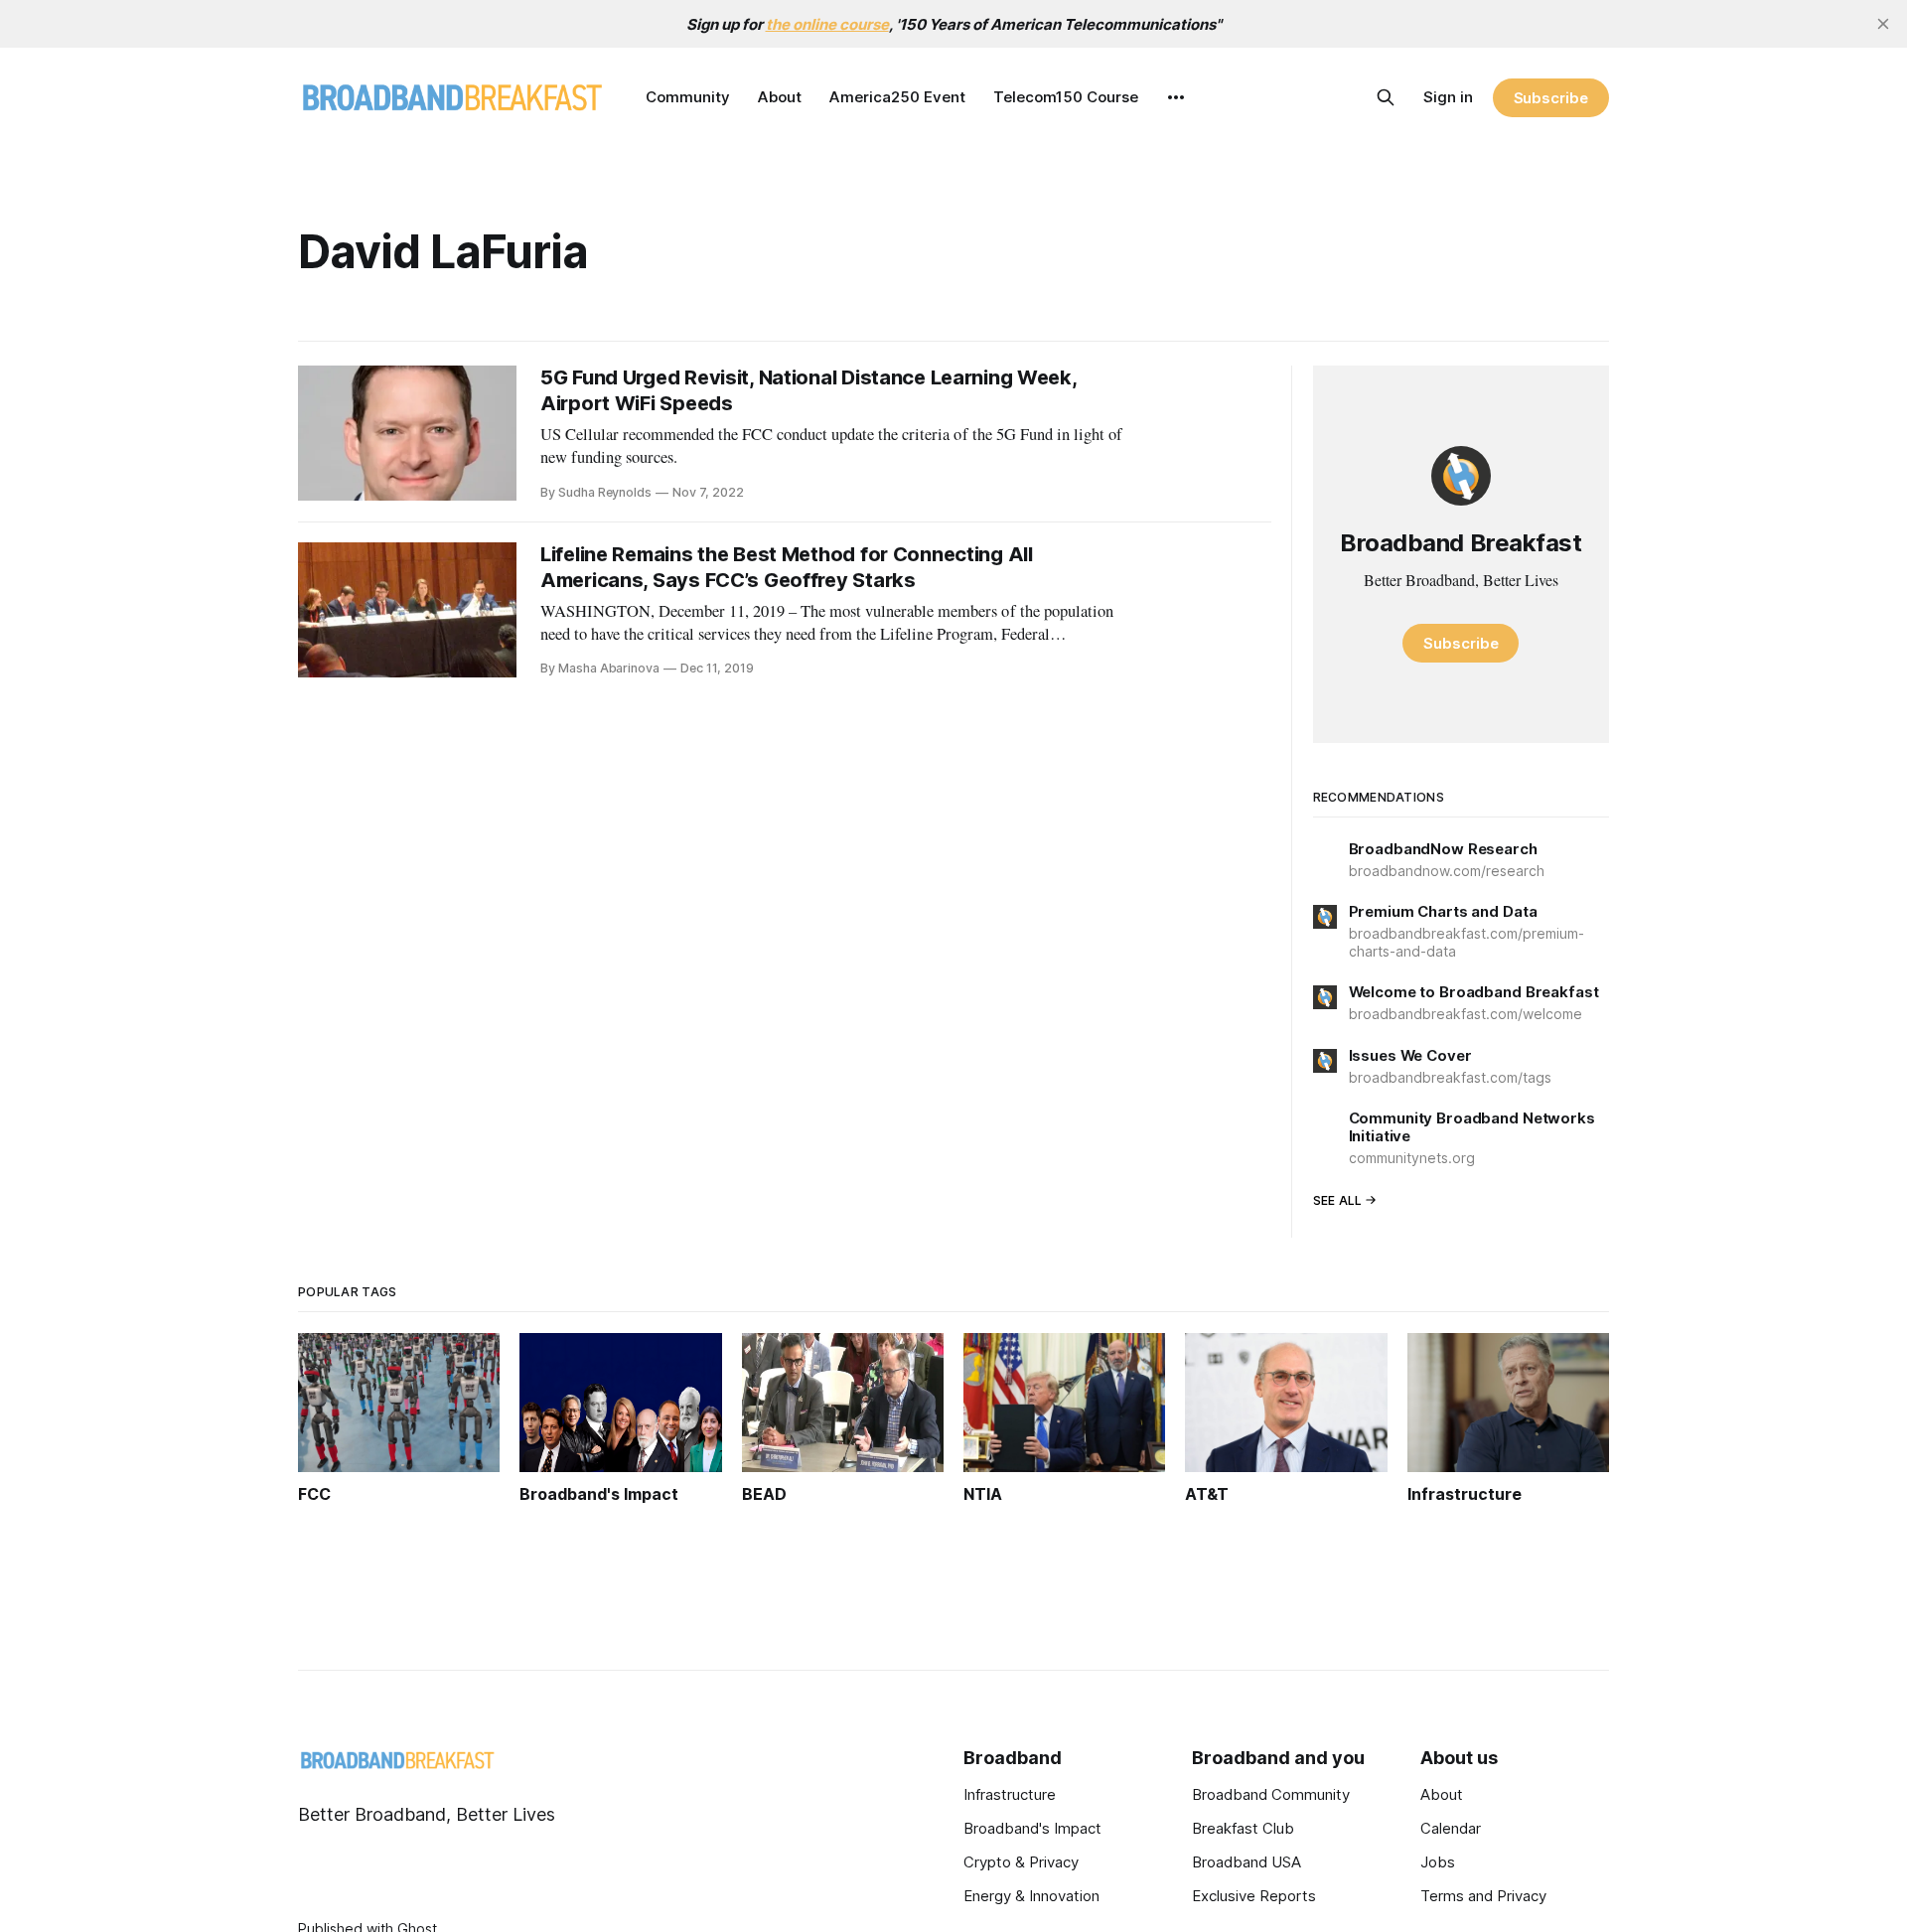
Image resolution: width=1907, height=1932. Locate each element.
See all (1338, 1200)
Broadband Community (1271, 1794)
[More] (1176, 97)
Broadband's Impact (1032, 1828)
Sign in (1448, 97)
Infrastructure (1010, 1794)
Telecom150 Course (1066, 97)
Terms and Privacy (1483, 1896)
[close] (1883, 24)
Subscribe (1551, 98)
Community (688, 97)
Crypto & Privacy (1021, 1862)
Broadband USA (1247, 1862)
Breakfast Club (1243, 1828)
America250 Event (897, 97)
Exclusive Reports (1254, 1896)
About (780, 97)
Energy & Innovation (1031, 1896)
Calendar (1451, 1828)
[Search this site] (1386, 97)
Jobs (1438, 1862)
